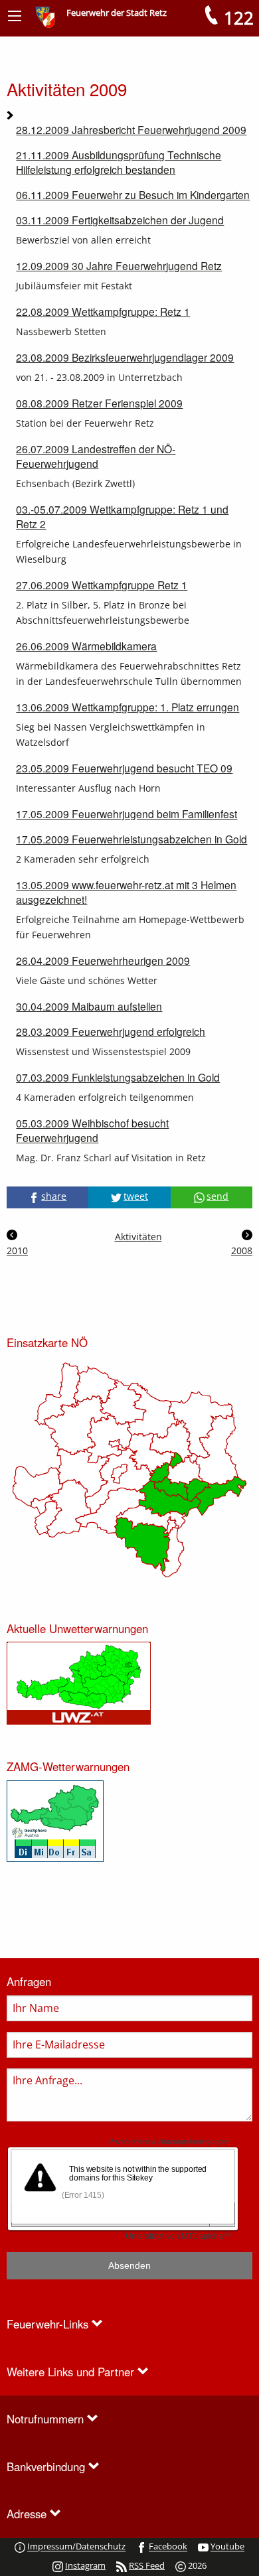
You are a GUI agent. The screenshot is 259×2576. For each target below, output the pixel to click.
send (217, 1196)
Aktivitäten (130, 1237)
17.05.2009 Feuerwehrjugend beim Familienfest (127, 814)
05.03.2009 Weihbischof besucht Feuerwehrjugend (92, 1130)
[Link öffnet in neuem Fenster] (79, 1682)
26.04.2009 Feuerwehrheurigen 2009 (103, 960)
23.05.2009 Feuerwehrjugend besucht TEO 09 (124, 768)
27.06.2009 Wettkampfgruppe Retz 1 (102, 585)
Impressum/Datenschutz (76, 2547)
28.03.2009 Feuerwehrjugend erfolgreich (111, 1031)
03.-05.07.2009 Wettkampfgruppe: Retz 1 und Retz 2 (122, 516)
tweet (136, 1196)
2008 (242, 1251)
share (54, 1196)
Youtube (227, 2547)
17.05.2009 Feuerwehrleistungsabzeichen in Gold (131, 839)
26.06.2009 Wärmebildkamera (86, 646)
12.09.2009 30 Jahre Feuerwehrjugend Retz (119, 265)
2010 (17, 1251)
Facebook (168, 2547)
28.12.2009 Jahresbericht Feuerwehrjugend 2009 (131, 129)
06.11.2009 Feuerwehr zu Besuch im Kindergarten (133, 194)
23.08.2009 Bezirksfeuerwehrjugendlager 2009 (125, 357)
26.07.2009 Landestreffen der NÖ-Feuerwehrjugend (96, 456)
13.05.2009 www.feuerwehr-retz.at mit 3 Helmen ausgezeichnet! (126, 892)
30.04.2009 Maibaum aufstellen (89, 1006)
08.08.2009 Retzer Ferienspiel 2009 (99, 403)
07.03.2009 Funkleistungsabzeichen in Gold (118, 1077)
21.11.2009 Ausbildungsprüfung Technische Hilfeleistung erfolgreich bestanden (119, 162)
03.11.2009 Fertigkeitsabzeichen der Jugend (120, 220)
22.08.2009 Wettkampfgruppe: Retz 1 (103, 311)
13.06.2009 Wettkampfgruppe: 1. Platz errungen (128, 707)
